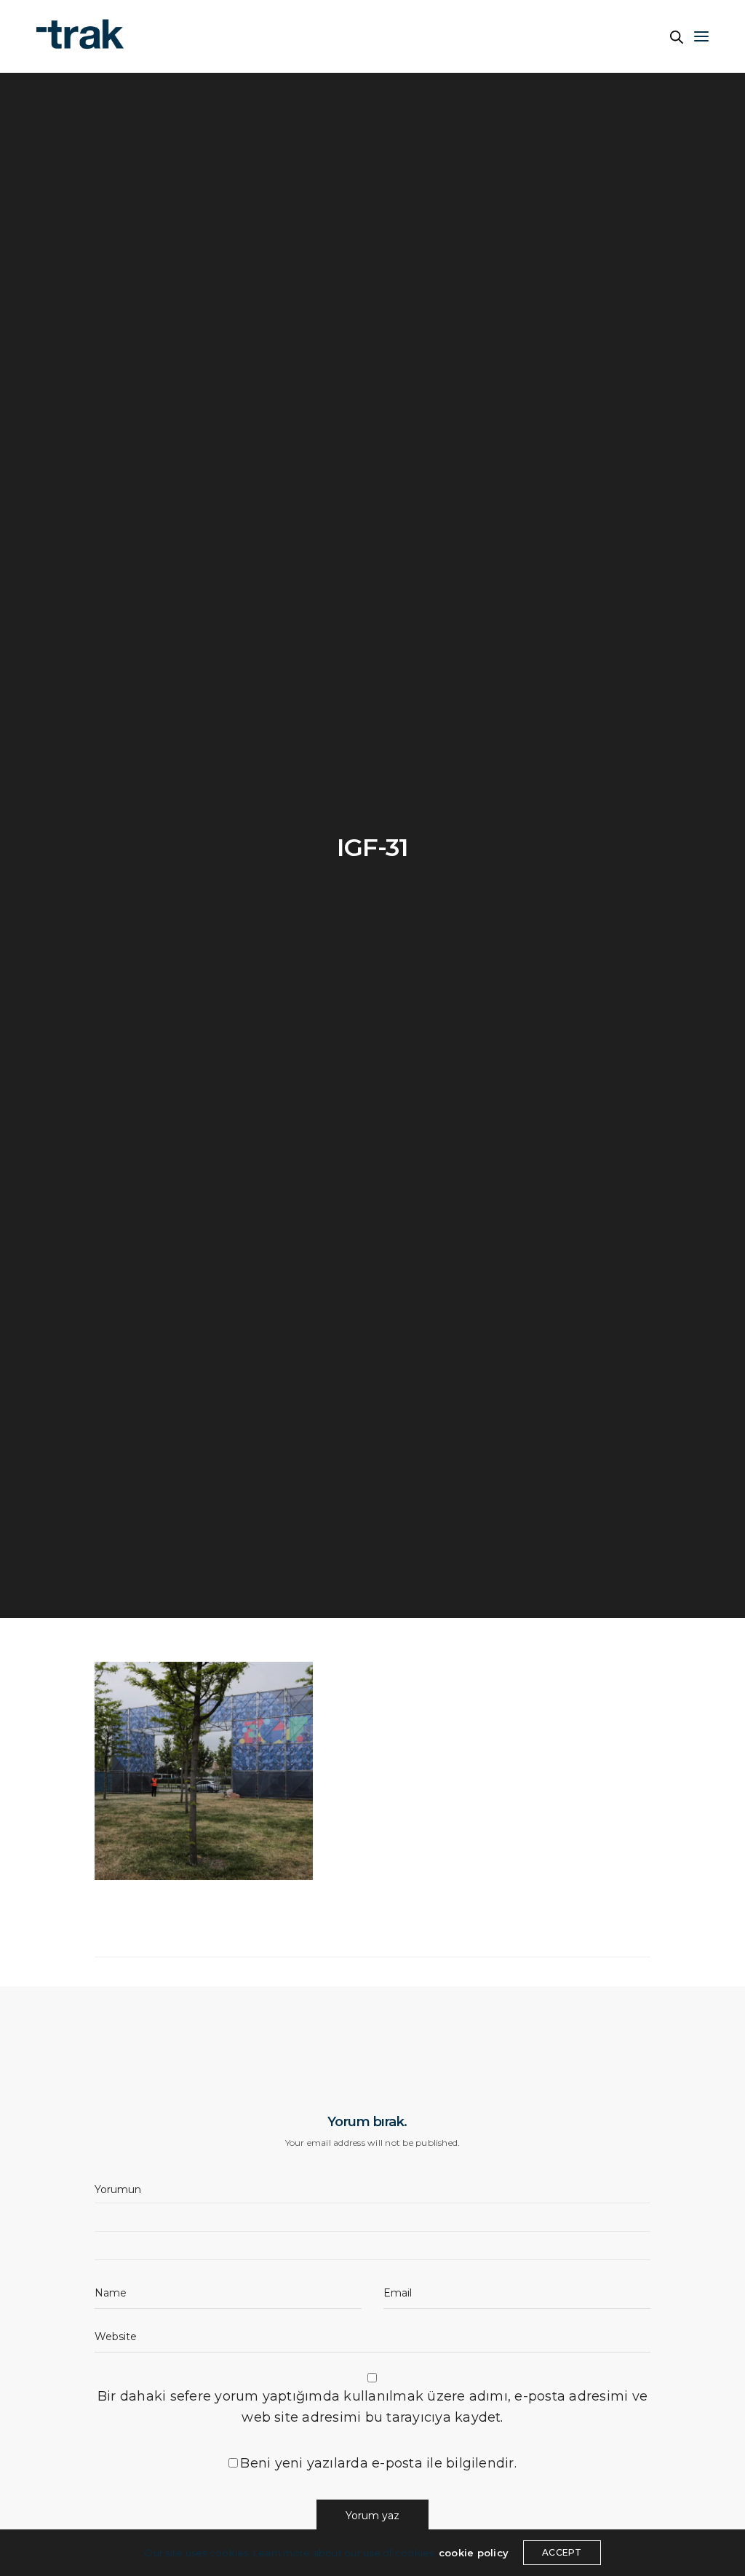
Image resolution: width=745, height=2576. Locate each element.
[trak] (87, 36)
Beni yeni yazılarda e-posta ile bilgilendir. (378, 2463)
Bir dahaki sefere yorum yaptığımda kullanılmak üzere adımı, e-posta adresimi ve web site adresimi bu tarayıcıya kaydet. (372, 2407)
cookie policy (474, 2553)
